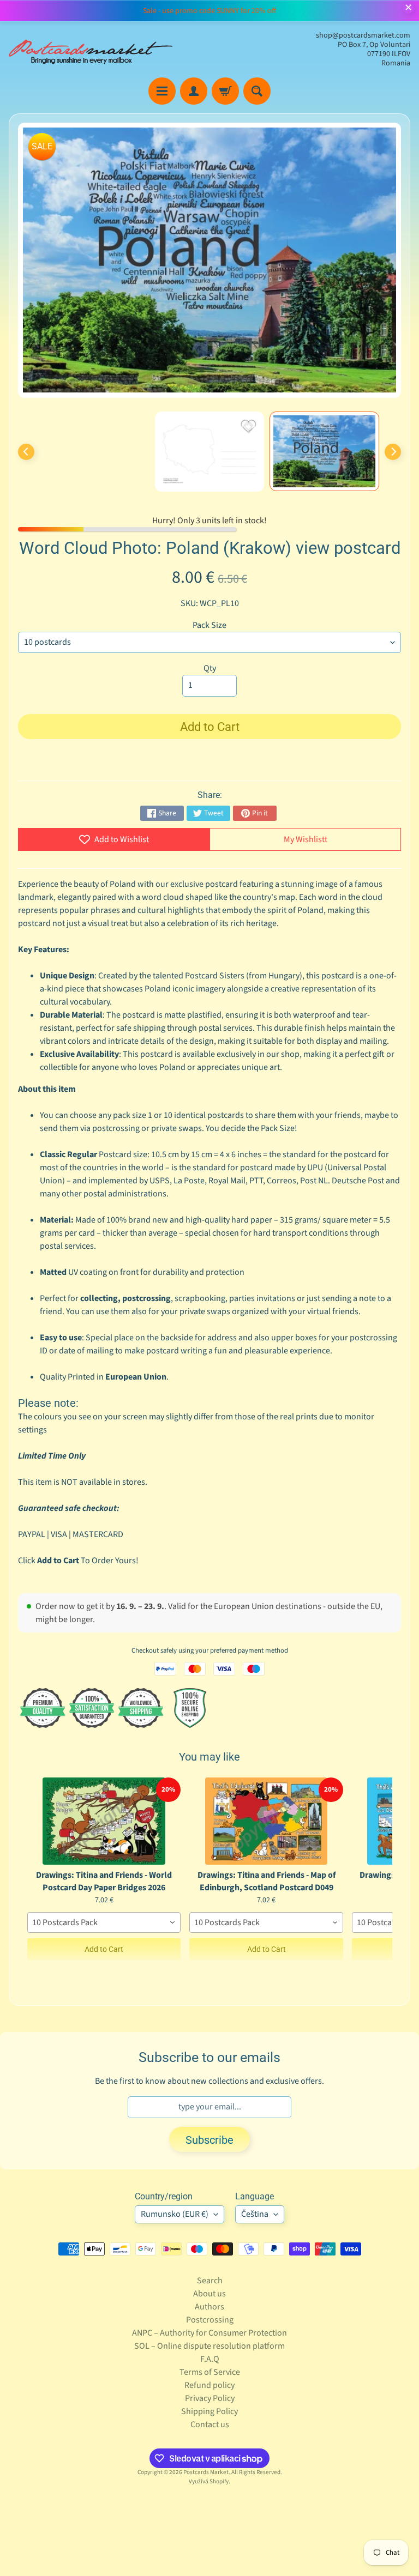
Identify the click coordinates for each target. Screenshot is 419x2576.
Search (210, 2281)
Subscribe (209, 2140)
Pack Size (209, 625)
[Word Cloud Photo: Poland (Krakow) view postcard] (324, 452)
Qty (210, 668)
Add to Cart (104, 1949)
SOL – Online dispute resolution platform (209, 2346)
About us (209, 2294)
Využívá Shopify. (209, 2481)
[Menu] (162, 91)
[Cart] (225, 91)
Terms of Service (210, 2372)
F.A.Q (210, 2359)
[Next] (393, 452)
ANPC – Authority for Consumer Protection (209, 2333)
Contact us (210, 2424)
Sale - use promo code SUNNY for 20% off (209, 11)
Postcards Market (206, 2472)
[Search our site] (257, 91)
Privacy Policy (210, 2398)
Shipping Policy (209, 2411)
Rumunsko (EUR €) (175, 2214)
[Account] (194, 91)
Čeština (255, 2214)
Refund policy (209, 2385)
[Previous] (26, 452)
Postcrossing (210, 2320)
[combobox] (104, 1922)
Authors (209, 2307)
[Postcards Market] (91, 50)
